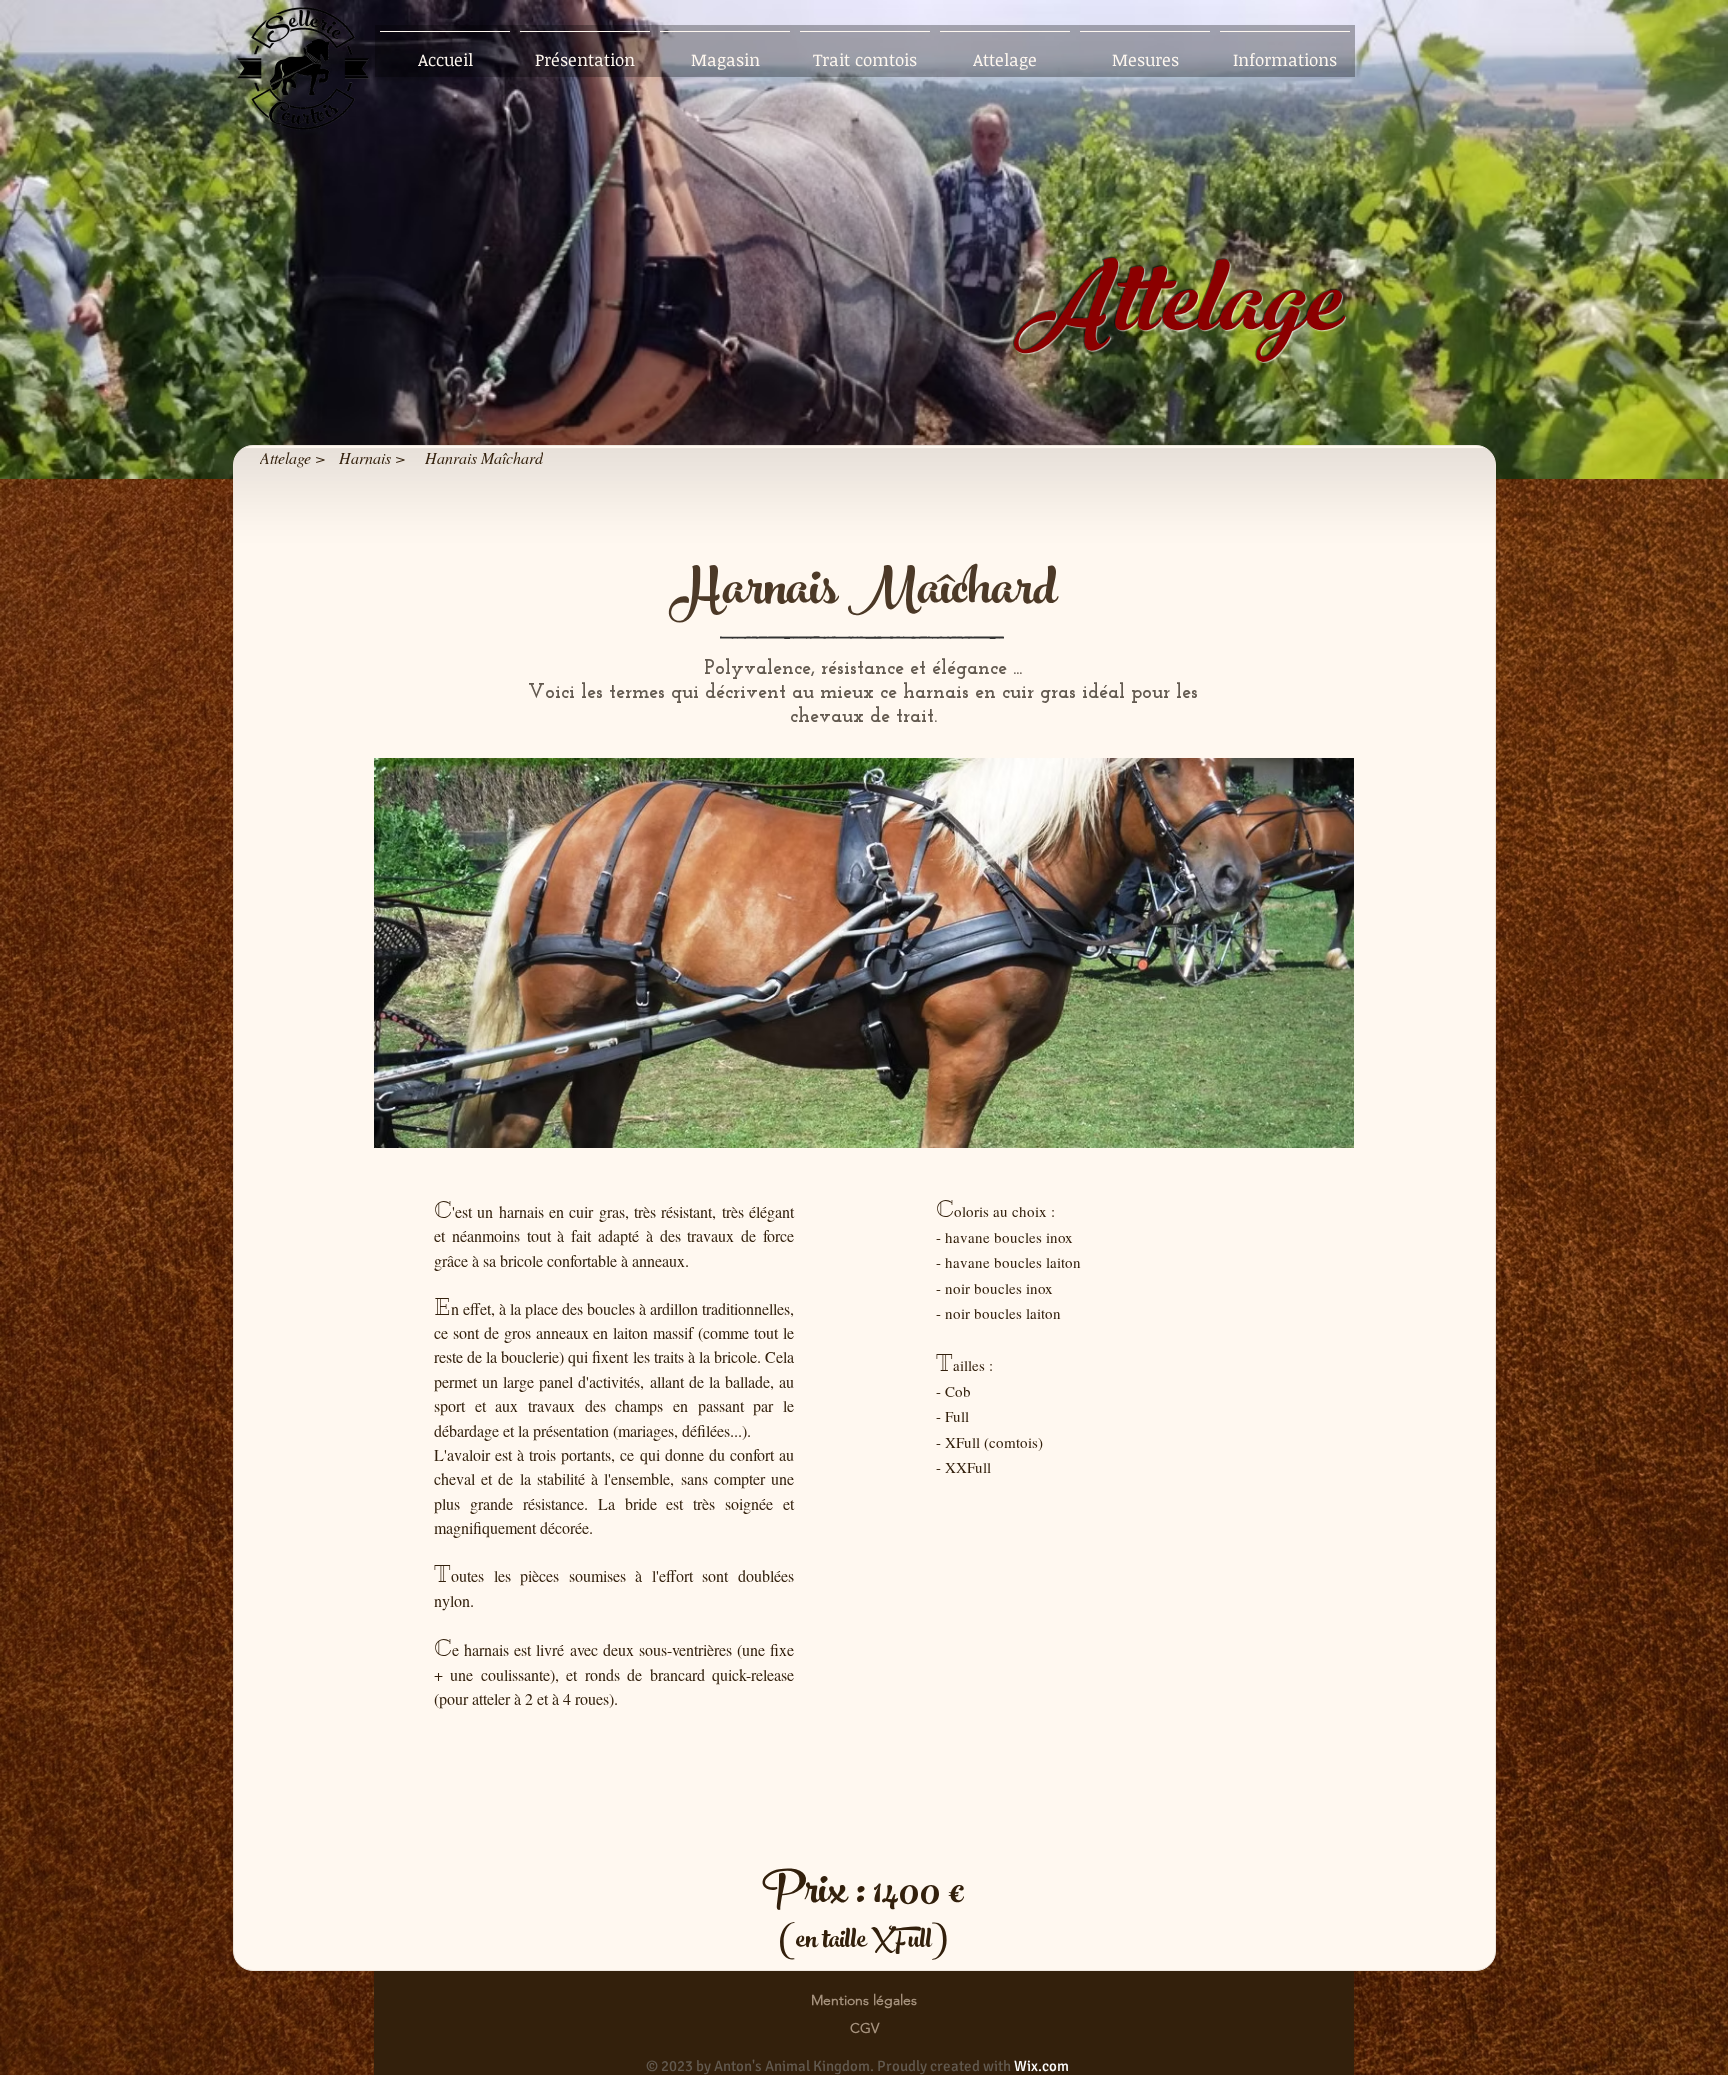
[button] (864, 953)
